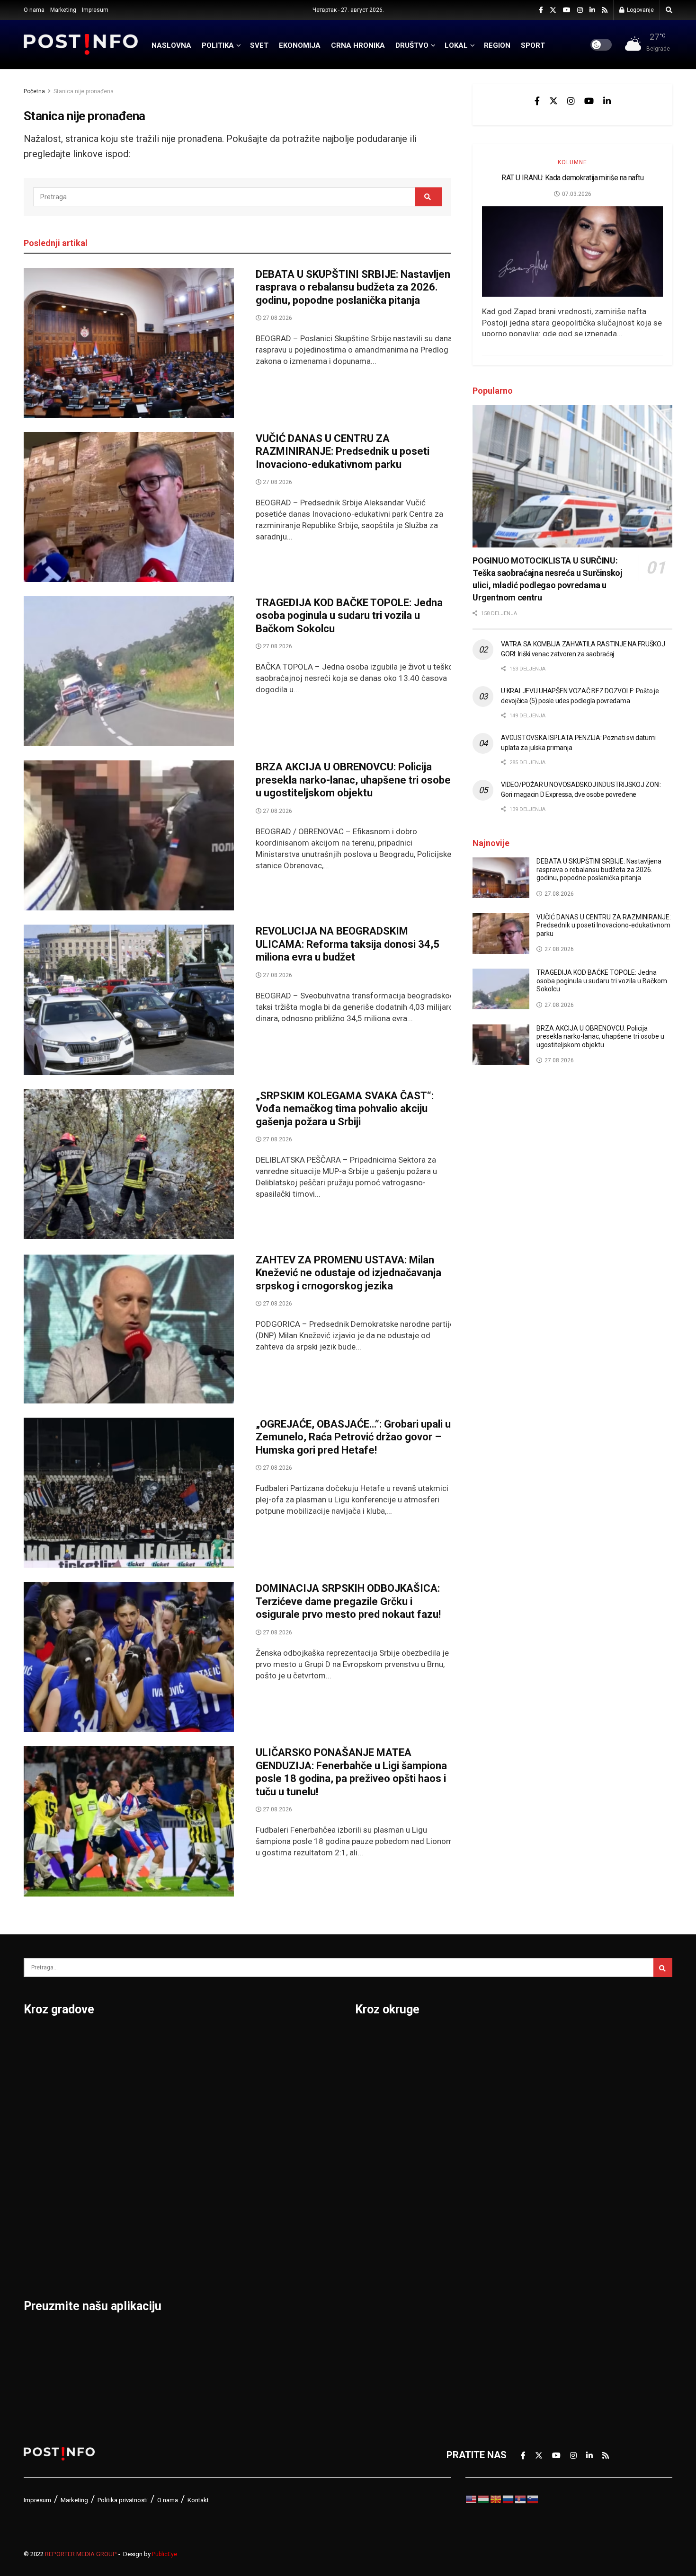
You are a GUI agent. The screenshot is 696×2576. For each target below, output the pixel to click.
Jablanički (377, 2089)
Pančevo (153, 2114)
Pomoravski (539, 2040)
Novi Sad (154, 2089)
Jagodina (44, 2114)
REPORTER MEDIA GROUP (81, 2554)
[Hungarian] (484, 2499)
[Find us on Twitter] (553, 10)
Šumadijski (536, 2212)
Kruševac (44, 2212)
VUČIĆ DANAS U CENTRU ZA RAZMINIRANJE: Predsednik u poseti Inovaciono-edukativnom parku (343, 451)
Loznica (41, 2261)
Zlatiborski (536, 2311)
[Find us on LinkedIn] (592, 10)
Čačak (37, 2089)
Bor (31, 2064)
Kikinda (40, 2138)
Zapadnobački (543, 2286)
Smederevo (159, 2261)
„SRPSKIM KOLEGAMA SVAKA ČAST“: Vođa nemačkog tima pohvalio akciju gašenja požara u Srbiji (345, 1109)
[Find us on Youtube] (567, 10)
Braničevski (380, 2064)
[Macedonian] (496, 2499)
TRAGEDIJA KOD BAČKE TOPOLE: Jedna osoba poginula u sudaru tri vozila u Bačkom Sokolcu (349, 616)
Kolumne (572, 162)
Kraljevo (41, 2188)
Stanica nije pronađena (84, 91)
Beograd (42, 2040)
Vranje (259, 2163)
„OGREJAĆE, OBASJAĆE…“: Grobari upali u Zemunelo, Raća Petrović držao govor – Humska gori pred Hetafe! (353, 1437)
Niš (141, 2040)
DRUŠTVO (412, 45)
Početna (34, 91)
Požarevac (157, 2163)
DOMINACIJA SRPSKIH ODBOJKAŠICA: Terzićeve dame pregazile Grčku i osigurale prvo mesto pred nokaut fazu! (348, 1601)
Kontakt (198, 2500)
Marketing (63, 10)
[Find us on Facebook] (541, 10)
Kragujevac (48, 2163)
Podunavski (381, 2335)
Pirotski (372, 2311)
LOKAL (456, 45)
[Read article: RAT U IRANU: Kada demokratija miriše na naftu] (572, 251)
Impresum (95, 10)
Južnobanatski (387, 2138)
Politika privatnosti (123, 2500)
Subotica (264, 2089)
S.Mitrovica (270, 2064)
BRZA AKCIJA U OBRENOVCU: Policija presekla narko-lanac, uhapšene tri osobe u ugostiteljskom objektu (353, 780)
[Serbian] (521, 2499)
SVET (259, 45)
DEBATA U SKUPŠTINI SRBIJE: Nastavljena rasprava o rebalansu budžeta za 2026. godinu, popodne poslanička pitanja (356, 287)
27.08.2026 (277, 318)
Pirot (145, 2138)
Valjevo (261, 2138)
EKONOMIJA (300, 45)
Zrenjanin (265, 2237)
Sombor (262, 2040)
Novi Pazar (158, 2064)
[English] (472, 2499)
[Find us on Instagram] (580, 10)
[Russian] (509, 2499)
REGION (497, 45)
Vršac (257, 2188)
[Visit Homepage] (81, 44)
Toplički (529, 2237)
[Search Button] (669, 10)
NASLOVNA (171, 45)
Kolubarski (378, 2163)
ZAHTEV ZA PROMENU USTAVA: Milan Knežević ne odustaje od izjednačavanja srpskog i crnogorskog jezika (348, 1273)
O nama (34, 10)
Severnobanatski (549, 2138)
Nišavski (374, 2261)
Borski (369, 2040)
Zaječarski (535, 2261)
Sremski (531, 2188)
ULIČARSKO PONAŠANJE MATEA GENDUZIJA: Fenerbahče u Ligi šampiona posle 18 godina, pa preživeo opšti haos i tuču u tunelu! (351, 1772)
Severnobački (542, 2114)
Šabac (147, 2237)
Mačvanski (378, 2212)
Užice (257, 2114)
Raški (525, 2089)
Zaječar (261, 2212)
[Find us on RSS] (605, 10)
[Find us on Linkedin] (607, 101)
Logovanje (640, 10)
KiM (363, 2188)
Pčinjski (372, 2286)
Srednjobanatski (548, 2163)
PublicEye (165, 2554)
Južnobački (380, 2114)
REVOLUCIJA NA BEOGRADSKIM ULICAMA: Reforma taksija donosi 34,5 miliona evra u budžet (348, 944)
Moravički (376, 2237)
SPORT (533, 45)
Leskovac (45, 2237)
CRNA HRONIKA (358, 45)
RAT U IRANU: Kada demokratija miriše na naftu (572, 178)
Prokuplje (155, 2212)
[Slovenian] (533, 2499)
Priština (151, 2188)
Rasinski (531, 2064)
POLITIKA (218, 45)
